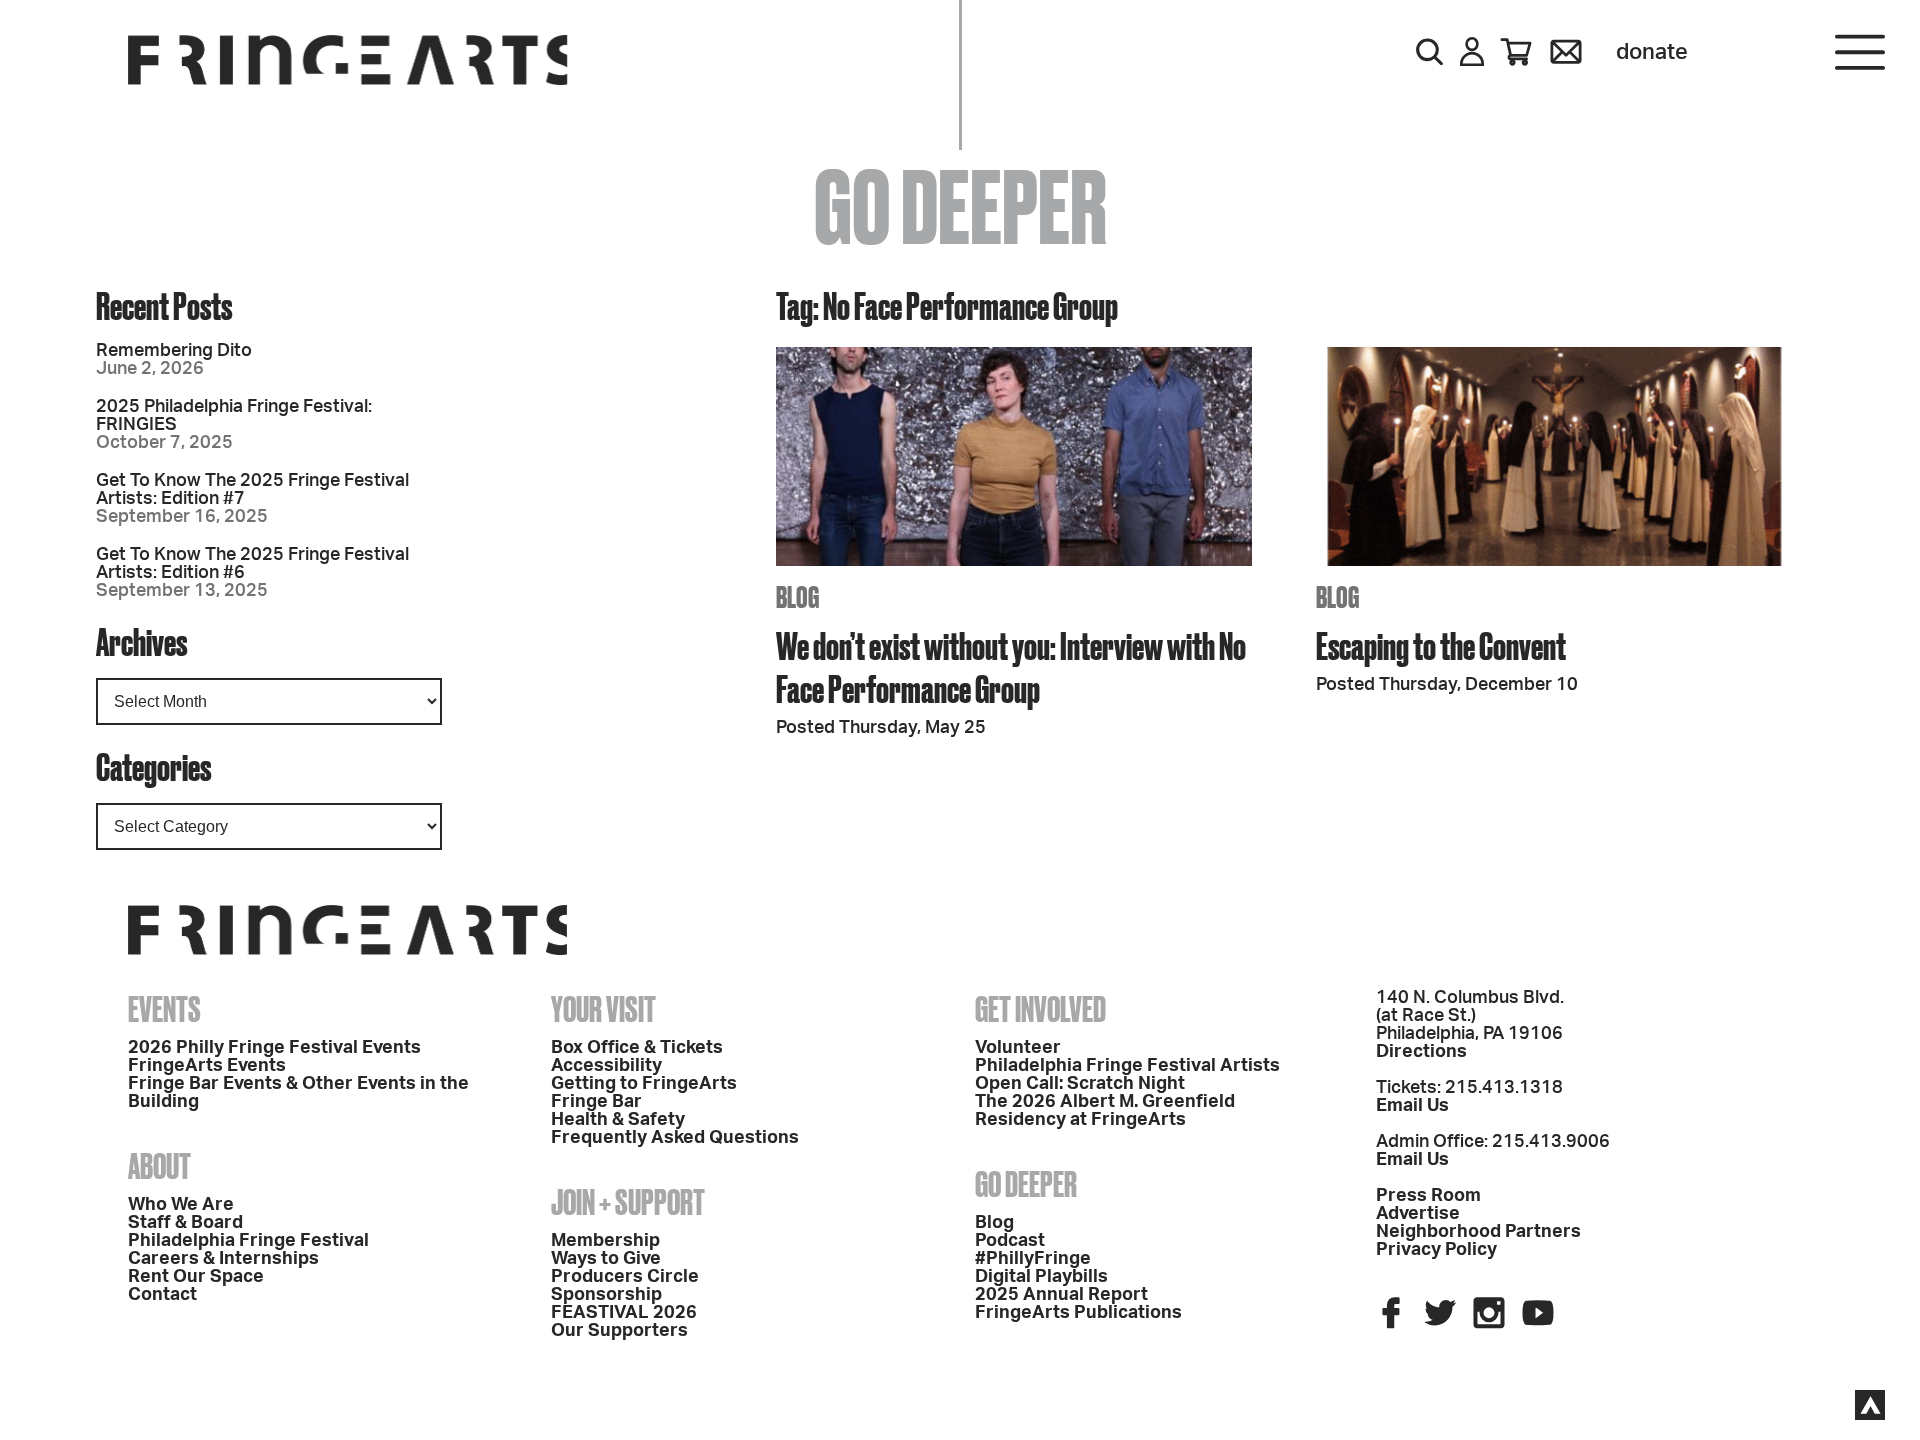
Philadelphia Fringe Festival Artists (1127, 1066)
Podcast (1010, 1241)
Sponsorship (606, 1295)
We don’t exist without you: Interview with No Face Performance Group (1011, 667)
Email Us (1412, 1106)
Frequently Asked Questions (675, 1138)
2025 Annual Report (1061, 1295)
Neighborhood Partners (1478, 1232)
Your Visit (603, 1009)
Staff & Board (185, 1223)
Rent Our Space (196, 1277)
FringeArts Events (207, 1066)
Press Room (1428, 1196)
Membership (605, 1241)
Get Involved (1040, 1009)
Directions (1421, 1052)
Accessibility (606, 1066)
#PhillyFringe (1033, 1259)
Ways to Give (606, 1259)
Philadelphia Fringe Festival (248, 1241)
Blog (994, 1223)
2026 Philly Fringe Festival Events (274, 1048)
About (159, 1166)
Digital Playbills (1041, 1277)
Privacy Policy (1436, 1250)
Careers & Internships (223, 1259)
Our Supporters (619, 1331)
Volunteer (1018, 1048)
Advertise (1418, 1214)
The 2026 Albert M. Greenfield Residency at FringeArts (1105, 1111)
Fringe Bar (596, 1102)
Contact (162, 1295)
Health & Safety (618, 1120)
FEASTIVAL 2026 (624, 1313)
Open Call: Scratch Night (1080, 1084)
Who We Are (181, 1205)
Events (164, 1009)
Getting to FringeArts (644, 1084)
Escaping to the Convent (1441, 645)
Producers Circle (625, 1277)
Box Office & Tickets (637, 1048)
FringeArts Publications (1078, 1313)
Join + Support (628, 1202)
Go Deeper (1026, 1184)
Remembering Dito (174, 351)
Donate (1652, 52)
